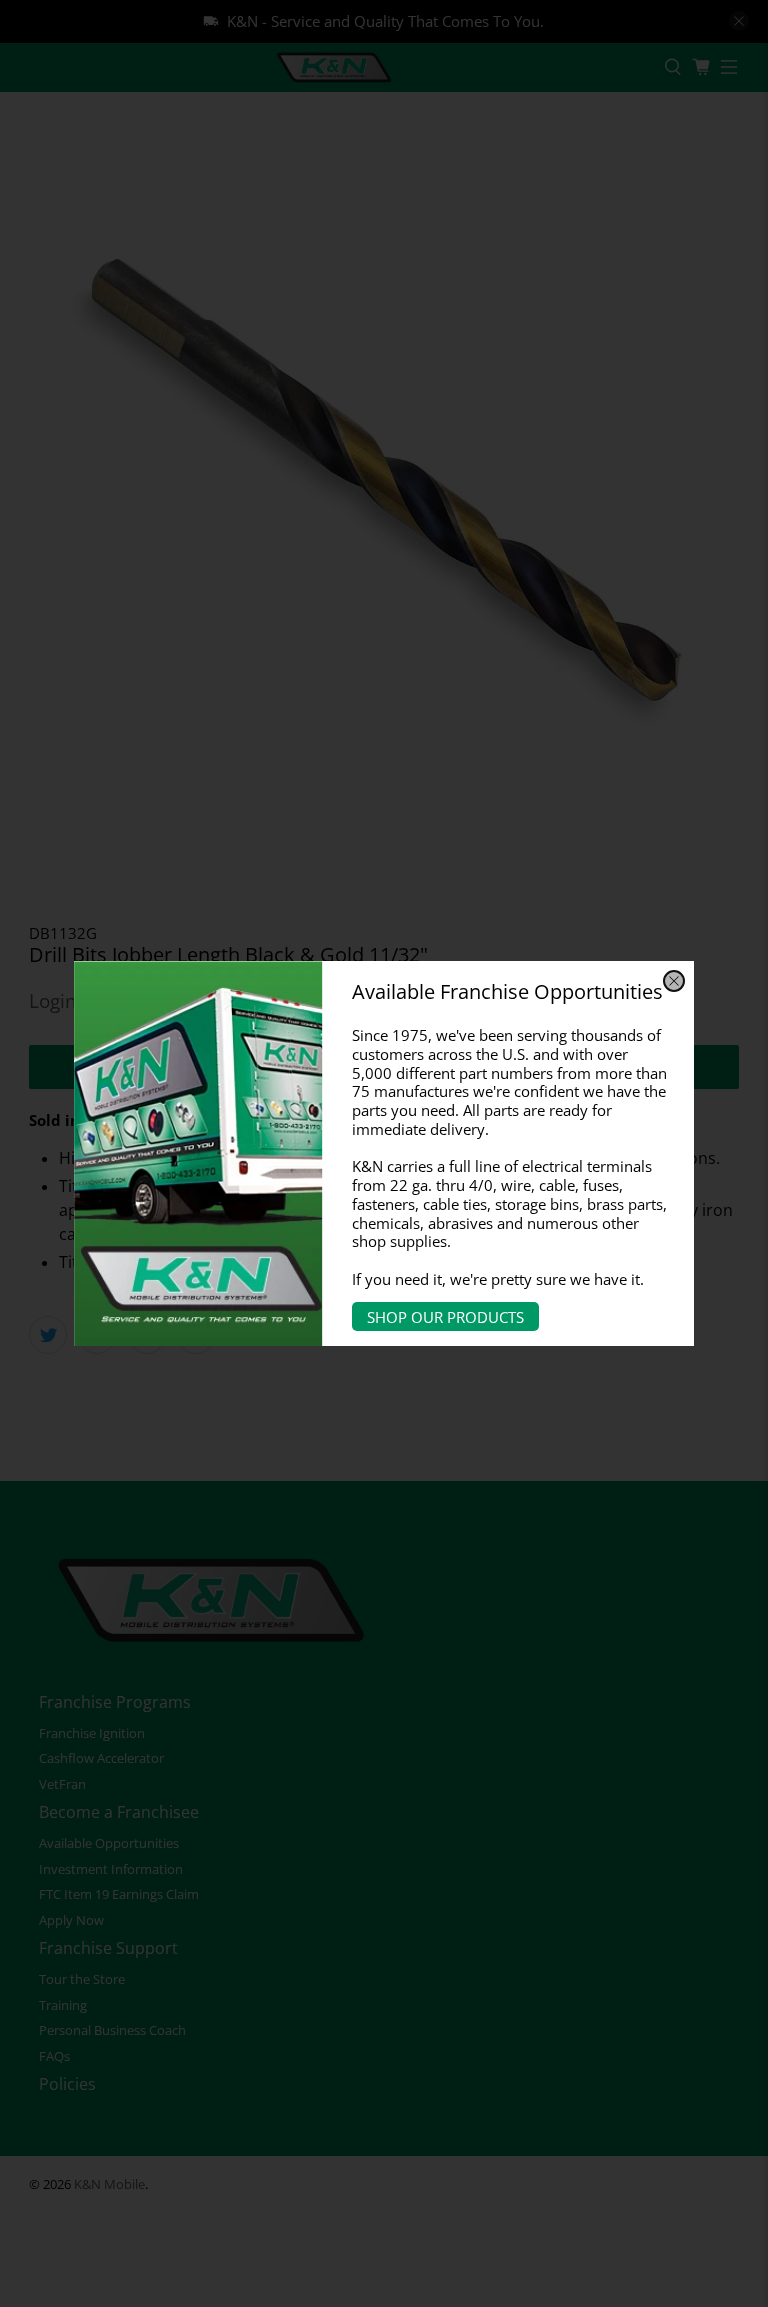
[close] (674, 981)
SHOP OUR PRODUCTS (445, 1316)
